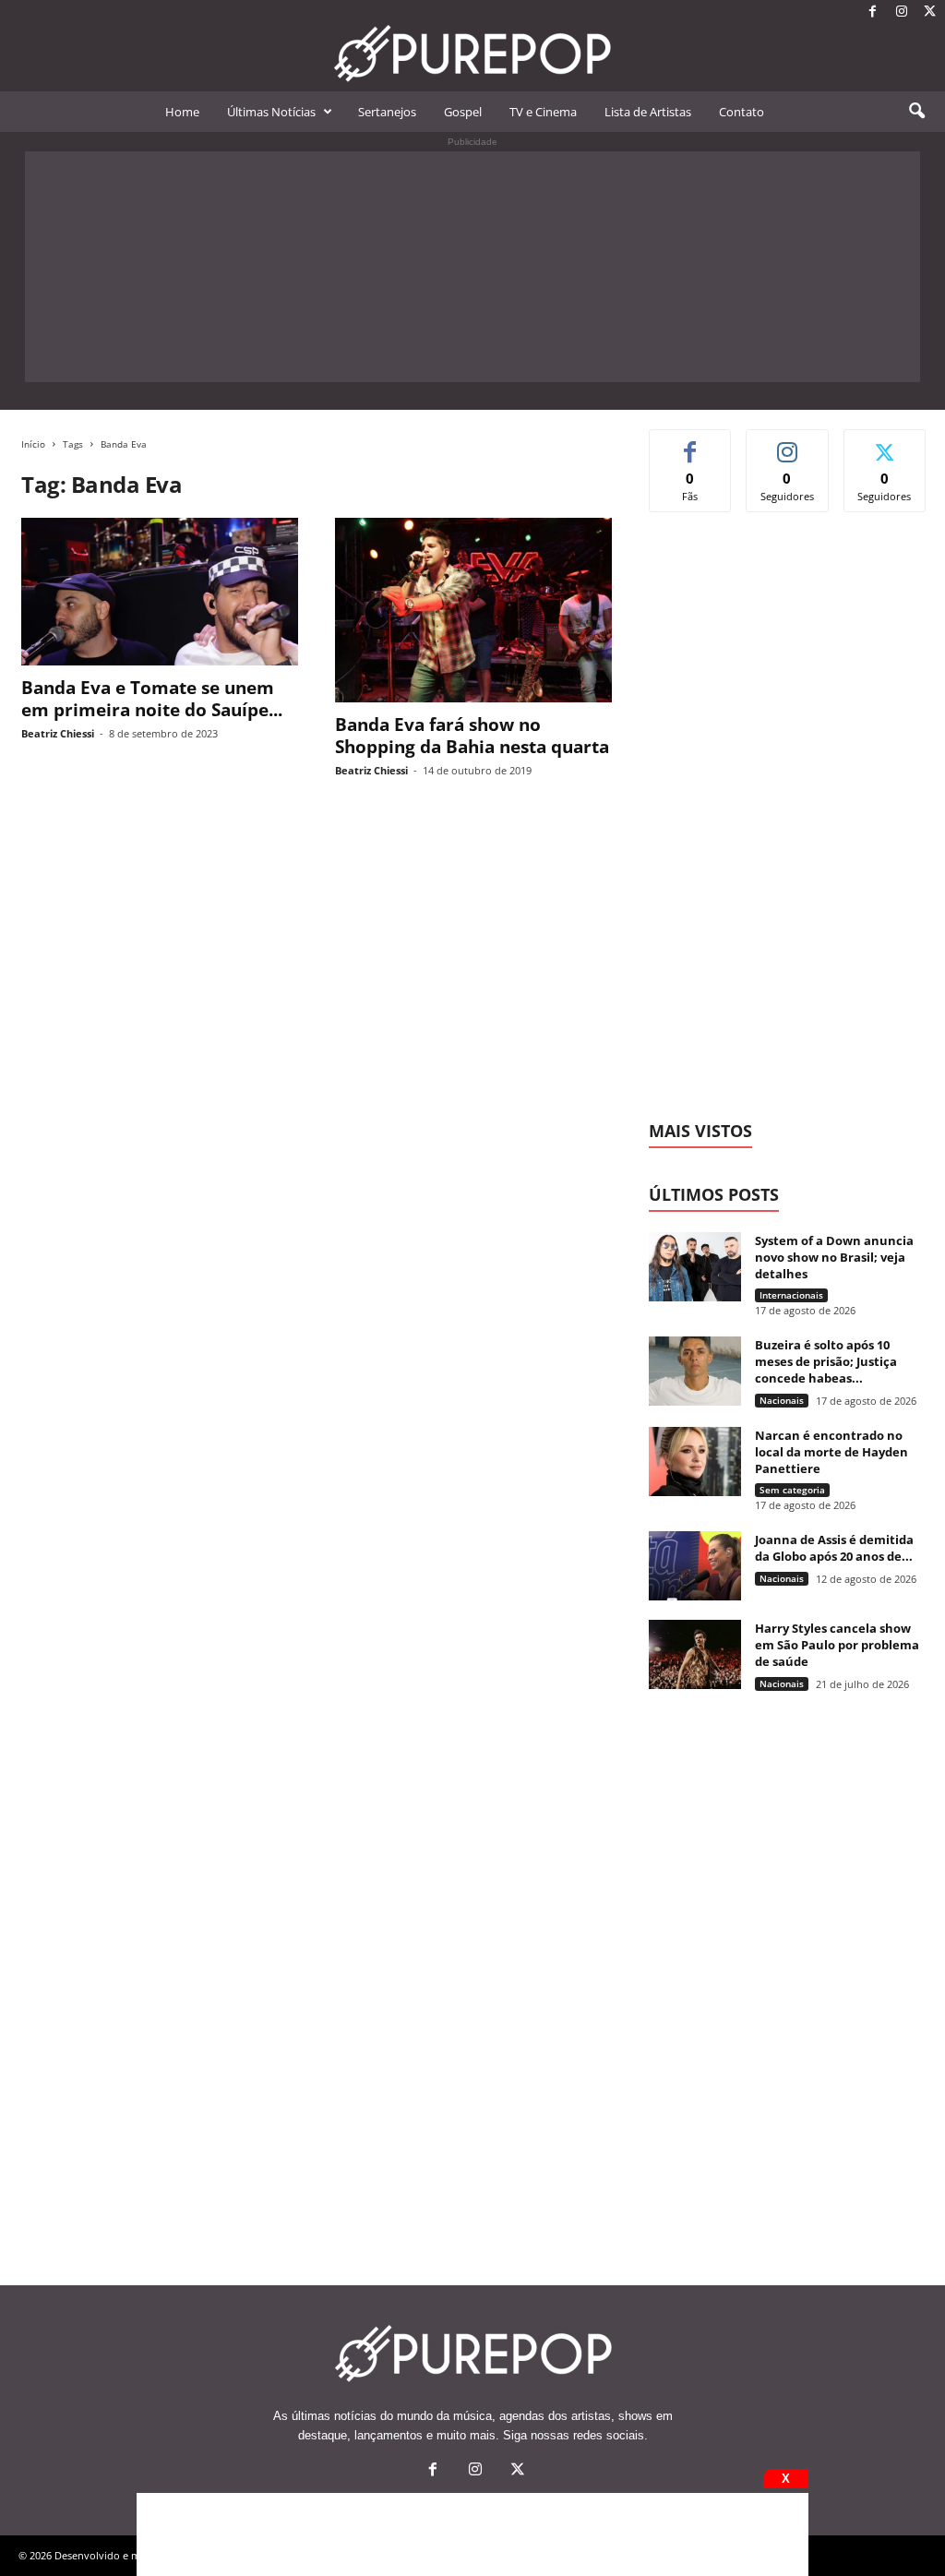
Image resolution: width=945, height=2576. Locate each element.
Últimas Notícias (271, 112)
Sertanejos (387, 112)
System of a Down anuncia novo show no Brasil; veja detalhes (834, 1257)
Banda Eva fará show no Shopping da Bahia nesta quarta (472, 736)
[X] (930, 12)
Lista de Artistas (648, 112)
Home (182, 112)
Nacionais (782, 1400)
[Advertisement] (472, 267)
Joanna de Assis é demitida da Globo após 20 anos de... (834, 1548)
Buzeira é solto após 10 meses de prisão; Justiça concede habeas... (826, 1361)
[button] (916, 112)
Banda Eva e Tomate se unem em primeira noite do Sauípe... (152, 699)
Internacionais (791, 1295)
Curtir (691, 443)
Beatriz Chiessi (58, 733)
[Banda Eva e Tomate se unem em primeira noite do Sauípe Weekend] (160, 592)
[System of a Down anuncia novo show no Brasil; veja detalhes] (695, 1267)
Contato (742, 112)
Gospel (463, 112)
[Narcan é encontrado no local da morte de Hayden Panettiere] (695, 1462)
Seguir (788, 443)
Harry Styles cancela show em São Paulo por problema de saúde (837, 1645)
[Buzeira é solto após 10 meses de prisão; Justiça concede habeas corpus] (695, 1371)
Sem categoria (792, 1490)
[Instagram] (902, 12)
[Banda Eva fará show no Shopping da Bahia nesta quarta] (473, 610)
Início (33, 444)
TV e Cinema (543, 112)
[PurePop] (472, 54)
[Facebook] (873, 12)
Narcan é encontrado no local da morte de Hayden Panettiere (831, 1452)
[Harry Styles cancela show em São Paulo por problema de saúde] (695, 1654)
